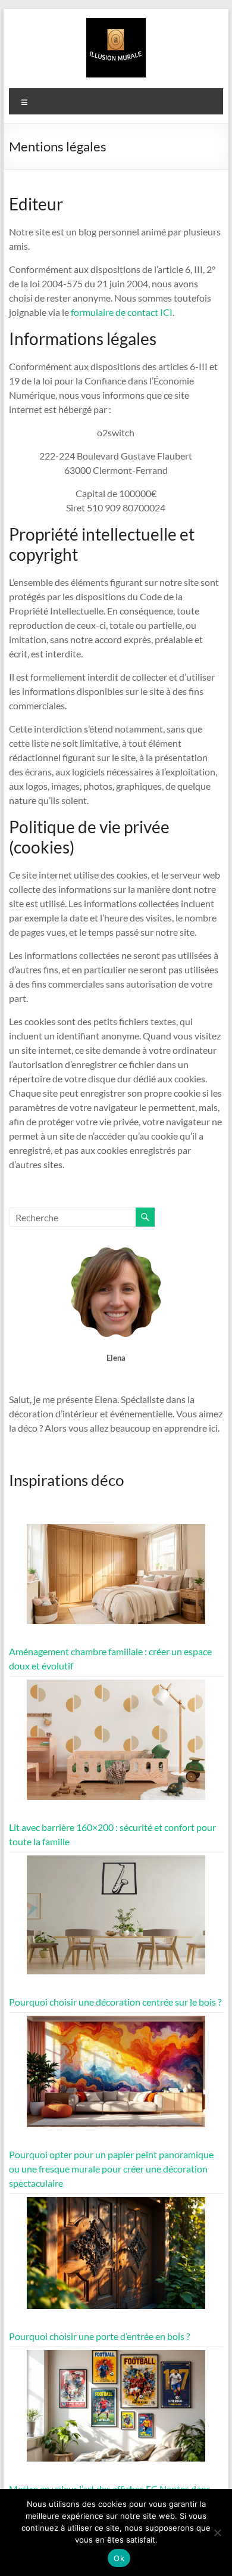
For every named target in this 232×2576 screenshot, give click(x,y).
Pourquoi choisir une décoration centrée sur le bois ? (115, 2002)
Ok (119, 2558)
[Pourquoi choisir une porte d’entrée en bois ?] (116, 2258)
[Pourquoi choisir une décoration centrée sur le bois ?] (116, 1920)
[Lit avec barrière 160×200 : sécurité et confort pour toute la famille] (116, 1745)
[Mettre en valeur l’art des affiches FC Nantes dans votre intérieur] (116, 2411)
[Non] (217, 2532)
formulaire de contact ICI (122, 312)
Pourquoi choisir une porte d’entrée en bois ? (99, 2336)
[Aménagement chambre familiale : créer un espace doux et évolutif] (116, 1580)
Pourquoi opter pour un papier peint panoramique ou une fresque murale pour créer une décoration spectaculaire (111, 2169)
